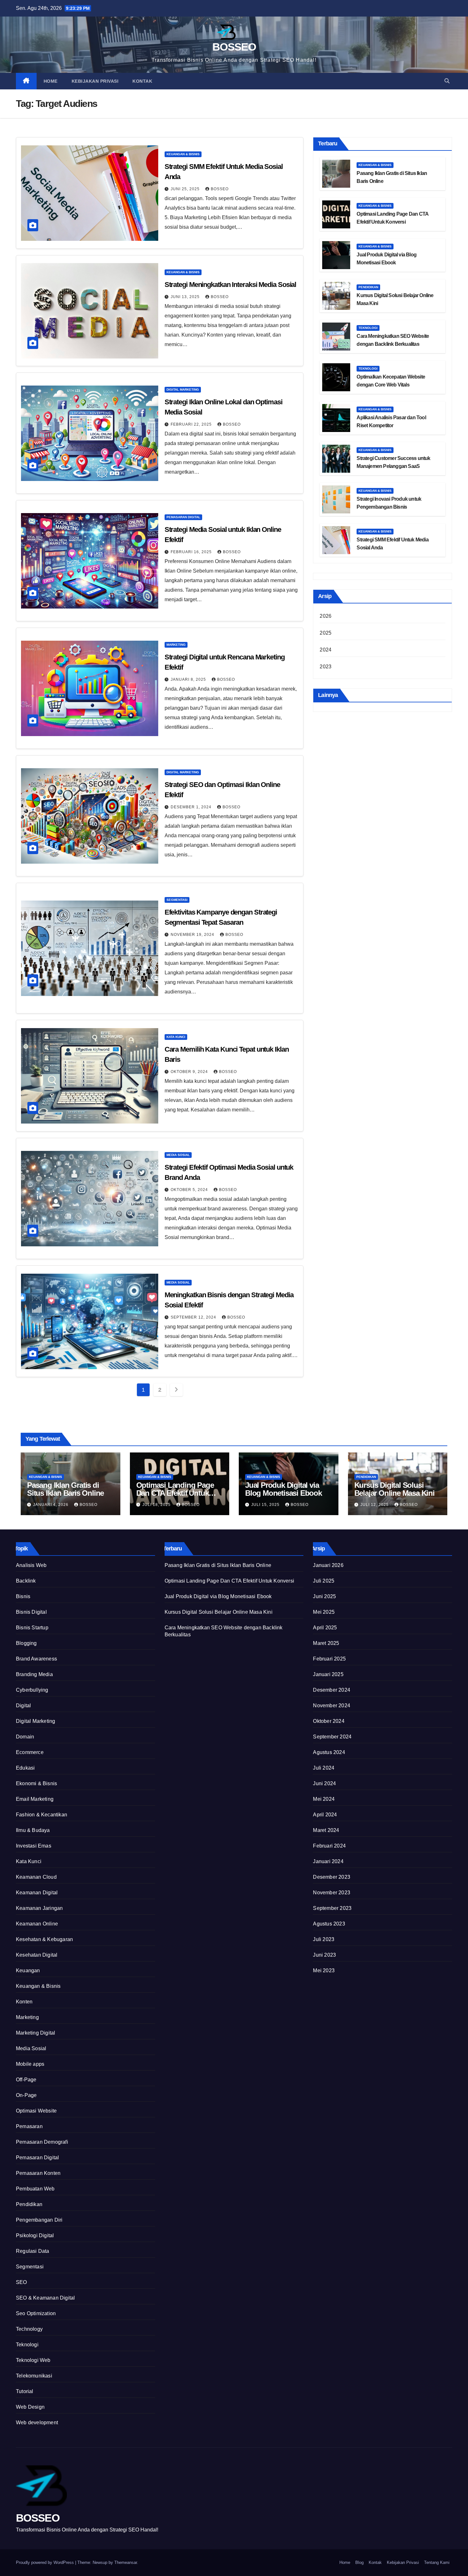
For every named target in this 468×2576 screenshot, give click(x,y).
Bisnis (23, 1596)
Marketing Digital (35, 2033)
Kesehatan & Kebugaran (44, 1939)
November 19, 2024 (193, 935)
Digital (23, 1706)
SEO (21, 2282)
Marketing (176, 645)
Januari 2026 (328, 1565)
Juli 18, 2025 (157, 1505)
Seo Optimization (36, 2313)
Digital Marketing (183, 390)
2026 (326, 616)
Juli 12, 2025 (375, 1505)
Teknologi (368, 328)
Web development (37, 2423)
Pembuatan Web (35, 2189)
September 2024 (332, 1737)
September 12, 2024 (194, 1317)
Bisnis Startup (32, 1628)
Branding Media (34, 1674)
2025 (326, 633)
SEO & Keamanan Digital (45, 2298)
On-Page (26, 2095)
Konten (24, 2002)
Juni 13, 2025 (186, 297)
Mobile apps (30, 2064)
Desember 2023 (332, 1877)
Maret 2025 (326, 1643)
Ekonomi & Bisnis (36, 1783)
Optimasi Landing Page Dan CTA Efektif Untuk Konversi (175, 1493)
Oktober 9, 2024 (190, 1072)
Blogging (26, 1643)
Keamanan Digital (37, 1893)
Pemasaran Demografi (42, 2142)
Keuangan (28, 1970)
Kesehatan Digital (37, 1955)
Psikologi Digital (35, 2235)
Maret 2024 (326, 1830)
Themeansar (126, 2562)
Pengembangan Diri (39, 2220)
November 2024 (332, 1706)
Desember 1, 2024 (192, 807)
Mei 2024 (324, 1799)
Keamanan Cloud (36, 1877)
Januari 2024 (328, 1861)
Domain (25, 1737)
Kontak (142, 81)
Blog (359, 2562)
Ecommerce (30, 1752)
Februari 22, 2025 (192, 424)
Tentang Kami (437, 2562)
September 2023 (332, 1908)
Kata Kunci (176, 1037)
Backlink (26, 1581)
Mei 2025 (324, 1612)
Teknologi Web (33, 2360)
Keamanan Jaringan (39, 1908)
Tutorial (25, 2391)
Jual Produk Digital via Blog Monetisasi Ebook (284, 1489)
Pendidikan (368, 287)
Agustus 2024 (329, 1752)
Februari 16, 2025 (192, 552)
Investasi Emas (34, 1846)
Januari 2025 (328, 1674)
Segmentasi (177, 900)
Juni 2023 (324, 1955)
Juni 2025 (324, 1596)
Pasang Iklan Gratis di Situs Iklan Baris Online (65, 1489)
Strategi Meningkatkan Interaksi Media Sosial (230, 285)
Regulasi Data (33, 2251)
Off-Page (26, 2080)
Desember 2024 (332, 1690)
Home (51, 81)
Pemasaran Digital (183, 517)
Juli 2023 (324, 1939)
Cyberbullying (32, 1690)
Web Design (30, 2407)
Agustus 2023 (329, 1924)
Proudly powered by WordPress (46, 2562)
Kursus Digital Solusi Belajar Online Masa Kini (394, 1489)
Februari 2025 (329, 1659)
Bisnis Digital (31, 1612)
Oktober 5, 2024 (190, 1190)
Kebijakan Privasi (95, 81)
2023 (326, 667)
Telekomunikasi (34, 2376)
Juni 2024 (324, 1783)
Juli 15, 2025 (266, 1505)
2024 (326, 650)
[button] (447, 81)
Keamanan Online (37, 1924)
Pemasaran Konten (38, 2173)
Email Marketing (35, 1799)
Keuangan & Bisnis (183, 154)
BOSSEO (234, 47)
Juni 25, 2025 (186, 189)
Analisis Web (31, 1565)
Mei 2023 (324, 1970)
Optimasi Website (36, 2111)
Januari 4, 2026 (51, 1505)
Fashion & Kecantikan (42, 1815)
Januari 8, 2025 (189, 679)
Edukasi (25, 1768)
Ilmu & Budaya (33, 1830)
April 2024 (325, 1815)
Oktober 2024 (329, 1721)
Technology (29, 2329)
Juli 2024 (324, 1768)
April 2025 (325, 1628)
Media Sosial (178, 1155)
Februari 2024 (329, 1846)
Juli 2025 (324, 1581)
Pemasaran (29, 2126)
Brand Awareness (36, 1659)
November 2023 (332, 1893)
